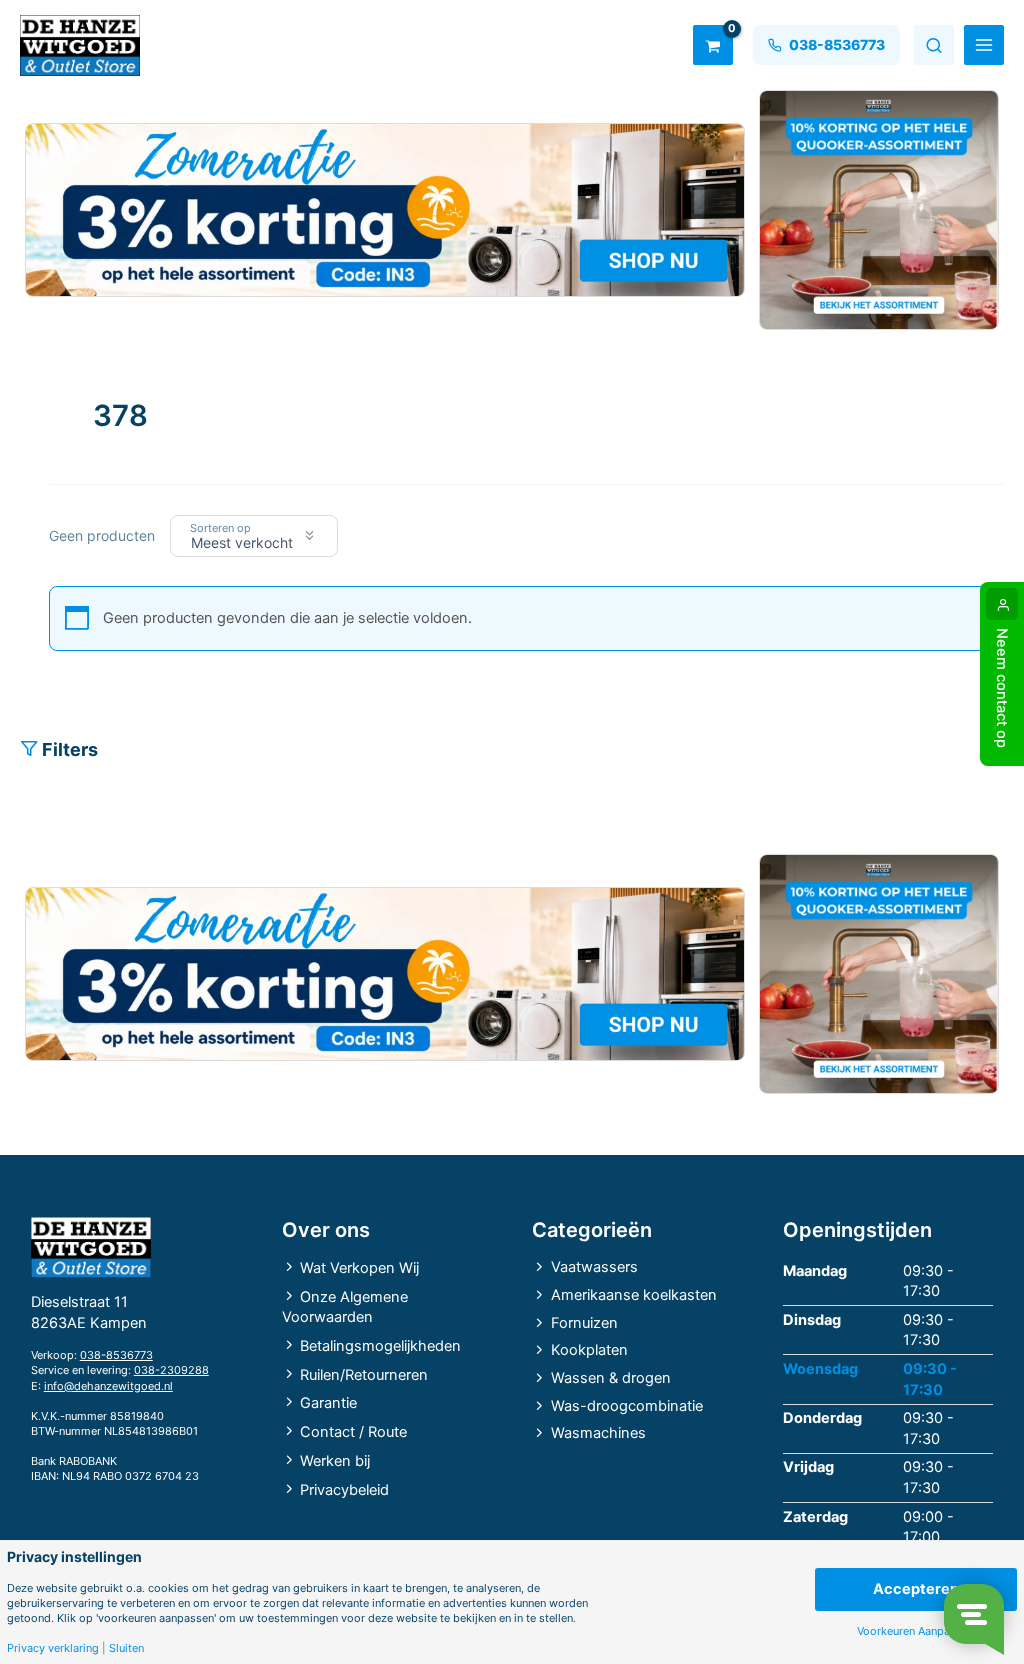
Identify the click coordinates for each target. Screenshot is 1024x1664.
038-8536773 (116, 1355)
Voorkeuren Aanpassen (915, 1631)
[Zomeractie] (385, 210)
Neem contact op (1002, 688)
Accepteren (916, 1589)
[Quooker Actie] (879, 210)
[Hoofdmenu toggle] (984, 45)
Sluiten (126, 1648)
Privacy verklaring (53, 1648)
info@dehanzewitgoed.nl (108, 1386)
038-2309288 (171, 1370)
